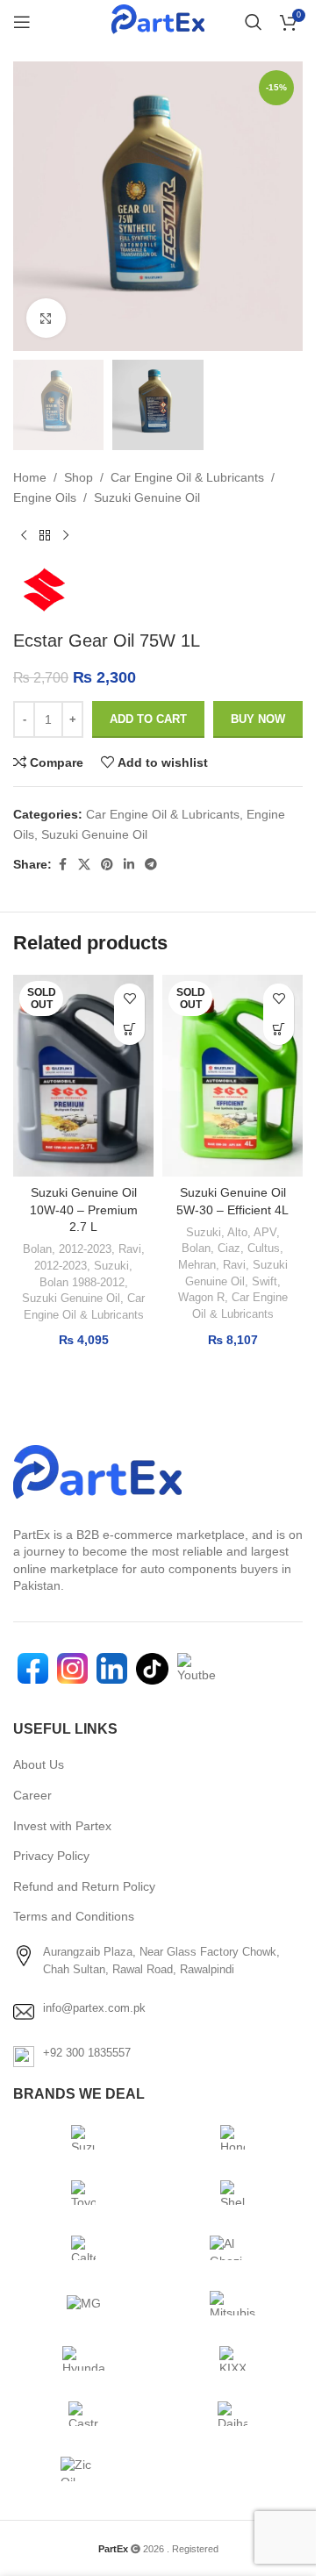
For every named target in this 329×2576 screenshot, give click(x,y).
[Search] (254, 22)
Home (30, 477)
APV (265, 1232)
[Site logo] (157, 22)
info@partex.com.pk (94, 2008)
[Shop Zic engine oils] (83, 2469)
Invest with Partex (62, 1826)
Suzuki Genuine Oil (147, 497)
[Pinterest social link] (107, 865)
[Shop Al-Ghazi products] (232, 2248)
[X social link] (84, 865)
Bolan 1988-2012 (82, 1282)
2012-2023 (85, 1249)
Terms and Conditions (74, 1916)
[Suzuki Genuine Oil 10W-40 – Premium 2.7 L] (83, 1076)
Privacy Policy (51, 1856)
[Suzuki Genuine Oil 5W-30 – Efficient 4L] (232, 1076)
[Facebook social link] (62, 865)
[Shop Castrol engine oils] (83, 2414)
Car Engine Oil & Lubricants (187, 477)
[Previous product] (24, 535)
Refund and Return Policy (84, 1886)
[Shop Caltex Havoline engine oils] (83, 2248)
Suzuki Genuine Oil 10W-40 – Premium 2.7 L (84, 1209)
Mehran (197, 1265)
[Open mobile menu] (22, 22)
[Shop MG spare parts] (83, 2303)
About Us (39, 1764)
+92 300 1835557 (87, 2053)
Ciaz (229, 1248)
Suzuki (111, 1266)
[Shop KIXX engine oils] (232, 2358)
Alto (237, 1232)
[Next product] (66, 535)
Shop (79, 477)
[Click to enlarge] (46, 318)
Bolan (37, 1249)
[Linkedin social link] (129, 865)
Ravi (130, 1249)
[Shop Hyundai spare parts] (83, 2358)
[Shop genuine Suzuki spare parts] (83, 2137)
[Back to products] (45, 535)
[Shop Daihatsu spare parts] (232, 2414)
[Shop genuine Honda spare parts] (232, 2137)
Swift (265, 1281)
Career (32, 1795)
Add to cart (148, 719)
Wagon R (201, 1297)
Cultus (264, 1248)
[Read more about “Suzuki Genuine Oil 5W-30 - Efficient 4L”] (279, 1030)
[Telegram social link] (151, 865)
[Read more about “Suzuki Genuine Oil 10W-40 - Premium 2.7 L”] (129, 1030)
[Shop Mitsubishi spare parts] (232, 2303)
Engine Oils (45, 497)
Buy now (258, 719)
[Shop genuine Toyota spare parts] (83, 2193)
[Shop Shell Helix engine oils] (232, 2193)
